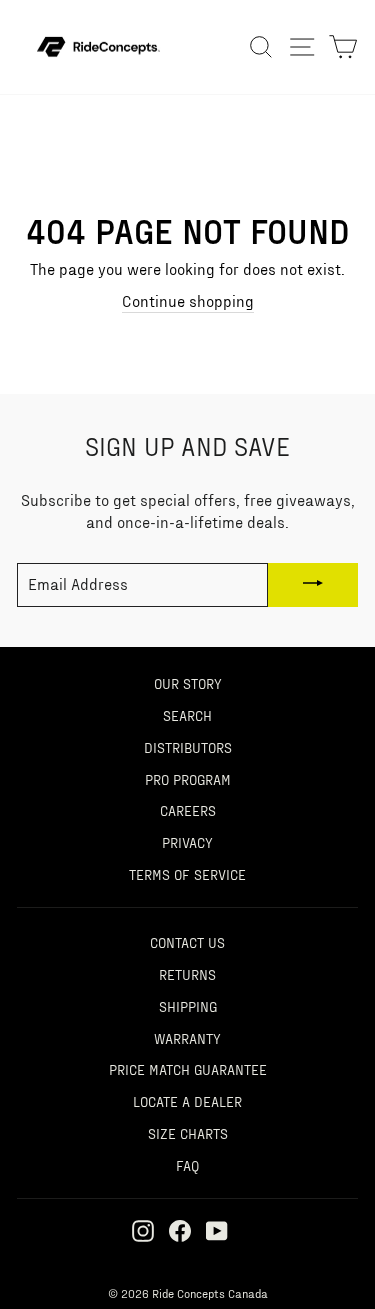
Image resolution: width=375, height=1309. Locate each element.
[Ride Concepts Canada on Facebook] (180, 1230)
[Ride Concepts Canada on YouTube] (217, 1230)
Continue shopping (188, 300)
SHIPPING (188, 1006)
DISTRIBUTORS (188, 747)
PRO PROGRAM (188, 779)
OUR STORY (188, 683)
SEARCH (187, 715)
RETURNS (187, 974)
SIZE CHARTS (188, 1133)
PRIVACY (187, 842)
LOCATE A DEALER (187, 1101)
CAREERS (188, 810)
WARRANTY (187, 1038)
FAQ (187, 1165)
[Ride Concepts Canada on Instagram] (143, 1230)
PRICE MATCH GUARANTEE (188, 1069)
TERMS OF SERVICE (187, 874)
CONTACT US (187, 942)
